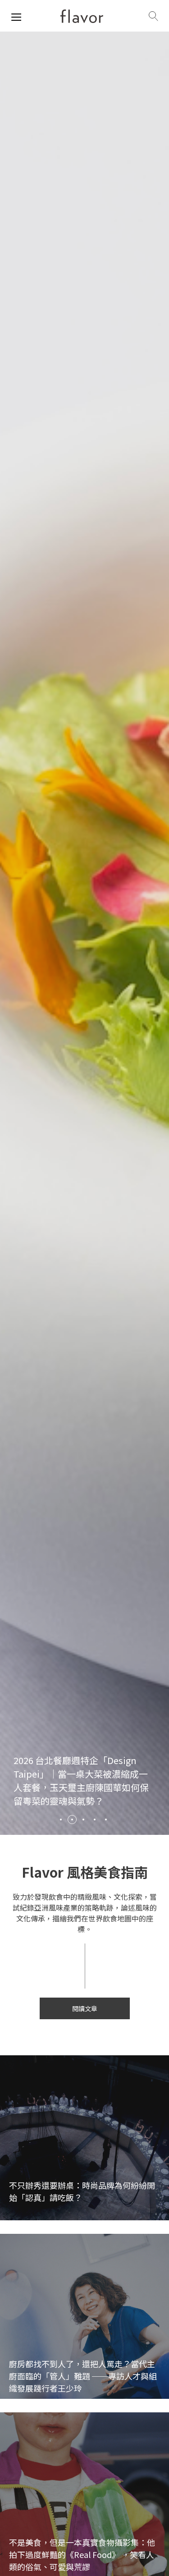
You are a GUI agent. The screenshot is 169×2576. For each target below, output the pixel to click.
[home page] (82, 16)
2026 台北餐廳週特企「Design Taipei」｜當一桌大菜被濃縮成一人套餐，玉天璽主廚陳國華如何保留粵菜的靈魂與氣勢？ (81, 1781)
